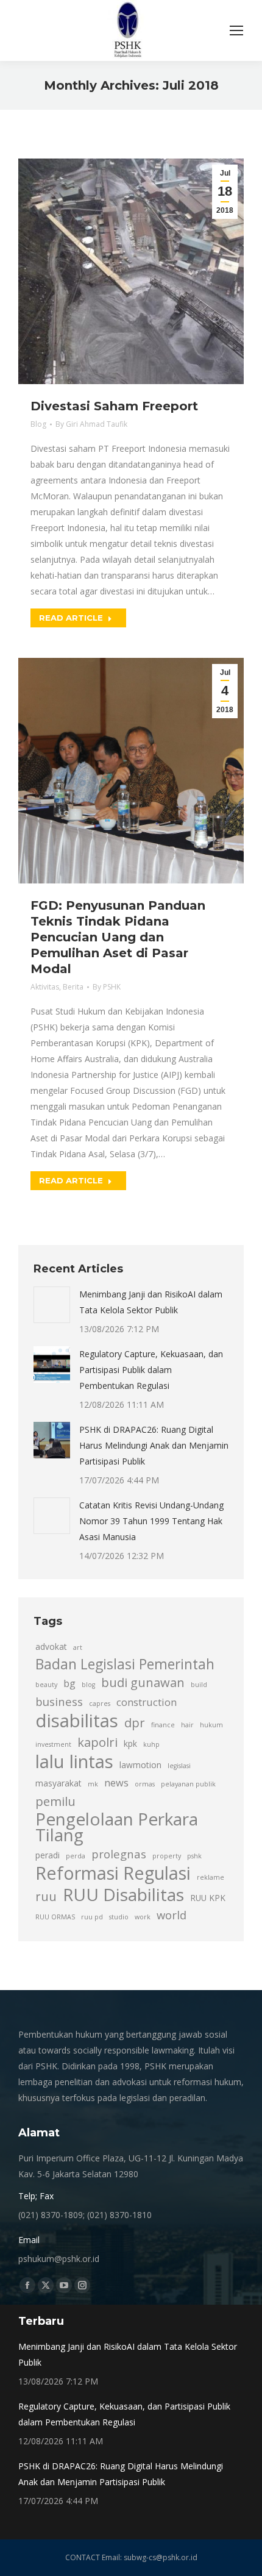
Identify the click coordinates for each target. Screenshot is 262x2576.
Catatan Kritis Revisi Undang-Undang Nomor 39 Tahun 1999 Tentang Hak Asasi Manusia (151, 1521)
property (167, 1856)
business (59, 1701)
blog (88, 1685)
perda (76, 1856)
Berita (73, 987)
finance (163, 1725)
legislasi (179, 1766)
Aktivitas (45, 987)
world (172, 1915)
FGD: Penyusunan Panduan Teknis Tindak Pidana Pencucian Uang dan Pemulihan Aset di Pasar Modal (118, 937)
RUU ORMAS (55, 1917)
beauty (46, 1685)
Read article (71, 618)
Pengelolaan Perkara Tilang (117, 1827)
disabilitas (77, 1721)
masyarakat (58, 1783)
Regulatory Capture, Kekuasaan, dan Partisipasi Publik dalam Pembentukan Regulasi (151, 1370)
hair (187, 1725)
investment (53, 1744)
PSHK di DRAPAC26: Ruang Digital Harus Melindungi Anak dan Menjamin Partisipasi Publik (154, 1445)
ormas (145, 1784)
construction (147, 1702)
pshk (194, 1856)
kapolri (97, 1742)
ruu (46, 1896)
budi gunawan (143, 1682)
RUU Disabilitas (123, 1894)
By (91, 424)
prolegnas (119, 1854)
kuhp (151, 1744)
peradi (48, 1855)
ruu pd (92, 1917)
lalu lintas (74, 1761)
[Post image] (52, 1305)
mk (93, 1784)
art (78, 1647)
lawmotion (140, 1765)
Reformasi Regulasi (113, 1873)
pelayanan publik (188, 1784)
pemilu (55, 1801)
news (116, 1783)
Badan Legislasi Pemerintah (125, 1664)
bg (69, 1683)
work (143, 1917)
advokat (51, 1647)
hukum (211, 1725)
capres (100, 1704)
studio (119, 1917)
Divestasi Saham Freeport (114, 406)
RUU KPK (208, 1898)
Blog (38, 424)
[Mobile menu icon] (236, 30)
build (199, 1685)
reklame (211, 1877)
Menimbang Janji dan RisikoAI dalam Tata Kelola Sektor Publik (151, 1302)
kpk (130, 1743)
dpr (135, 1722)
